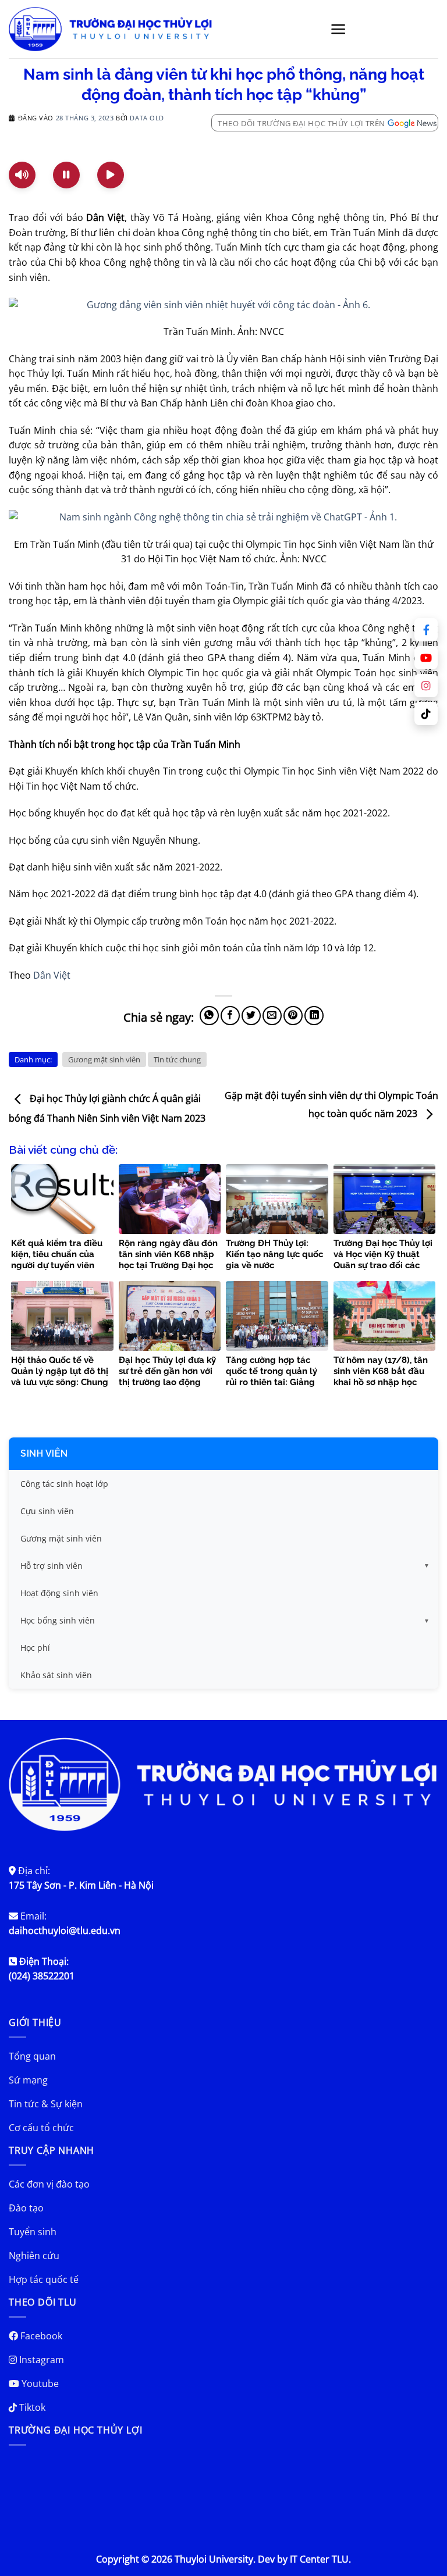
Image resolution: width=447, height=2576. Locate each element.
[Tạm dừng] (66, 175)
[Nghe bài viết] (22, 175)
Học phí (35, 1648)
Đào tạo (26, 2208)
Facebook (40, 2336)
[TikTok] (426, 713)
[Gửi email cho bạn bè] (272, 1016)
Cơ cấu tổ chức (41, 2128)
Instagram (40, 2360)
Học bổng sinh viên (58, 1620)
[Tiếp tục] (111, 175)
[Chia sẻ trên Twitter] (251, 1016)
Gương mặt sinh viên (104, 1059)
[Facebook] (426, 630)
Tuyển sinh (33, 2232)
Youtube (39, 2384)
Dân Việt (52, 975)
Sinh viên (44, 1453)
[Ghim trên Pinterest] (293, 1016)
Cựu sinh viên (47, 1511)
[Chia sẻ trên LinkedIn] (314, 1016)
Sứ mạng (28, 2080)
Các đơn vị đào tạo (49, 2184)
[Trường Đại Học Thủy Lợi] (111, 29)
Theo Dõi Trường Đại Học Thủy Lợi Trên (301, 123)
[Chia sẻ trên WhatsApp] (209, 1016)
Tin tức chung (177, 1059)
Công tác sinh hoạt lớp (64, 1484)
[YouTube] (426, 658)
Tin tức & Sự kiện (46, 2104)
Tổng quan (32, 2056)
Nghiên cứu (34, 2256)
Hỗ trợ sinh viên (52, 1566)
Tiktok (31, 2407)
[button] (338, 29)
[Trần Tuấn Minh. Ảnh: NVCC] (223, 304)
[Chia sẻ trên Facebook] (230, 1016)
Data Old (147, 118)
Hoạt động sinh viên (59, 1593)
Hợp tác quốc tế (44, 2279)
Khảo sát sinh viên (56, 1675)
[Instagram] (426, 686)
